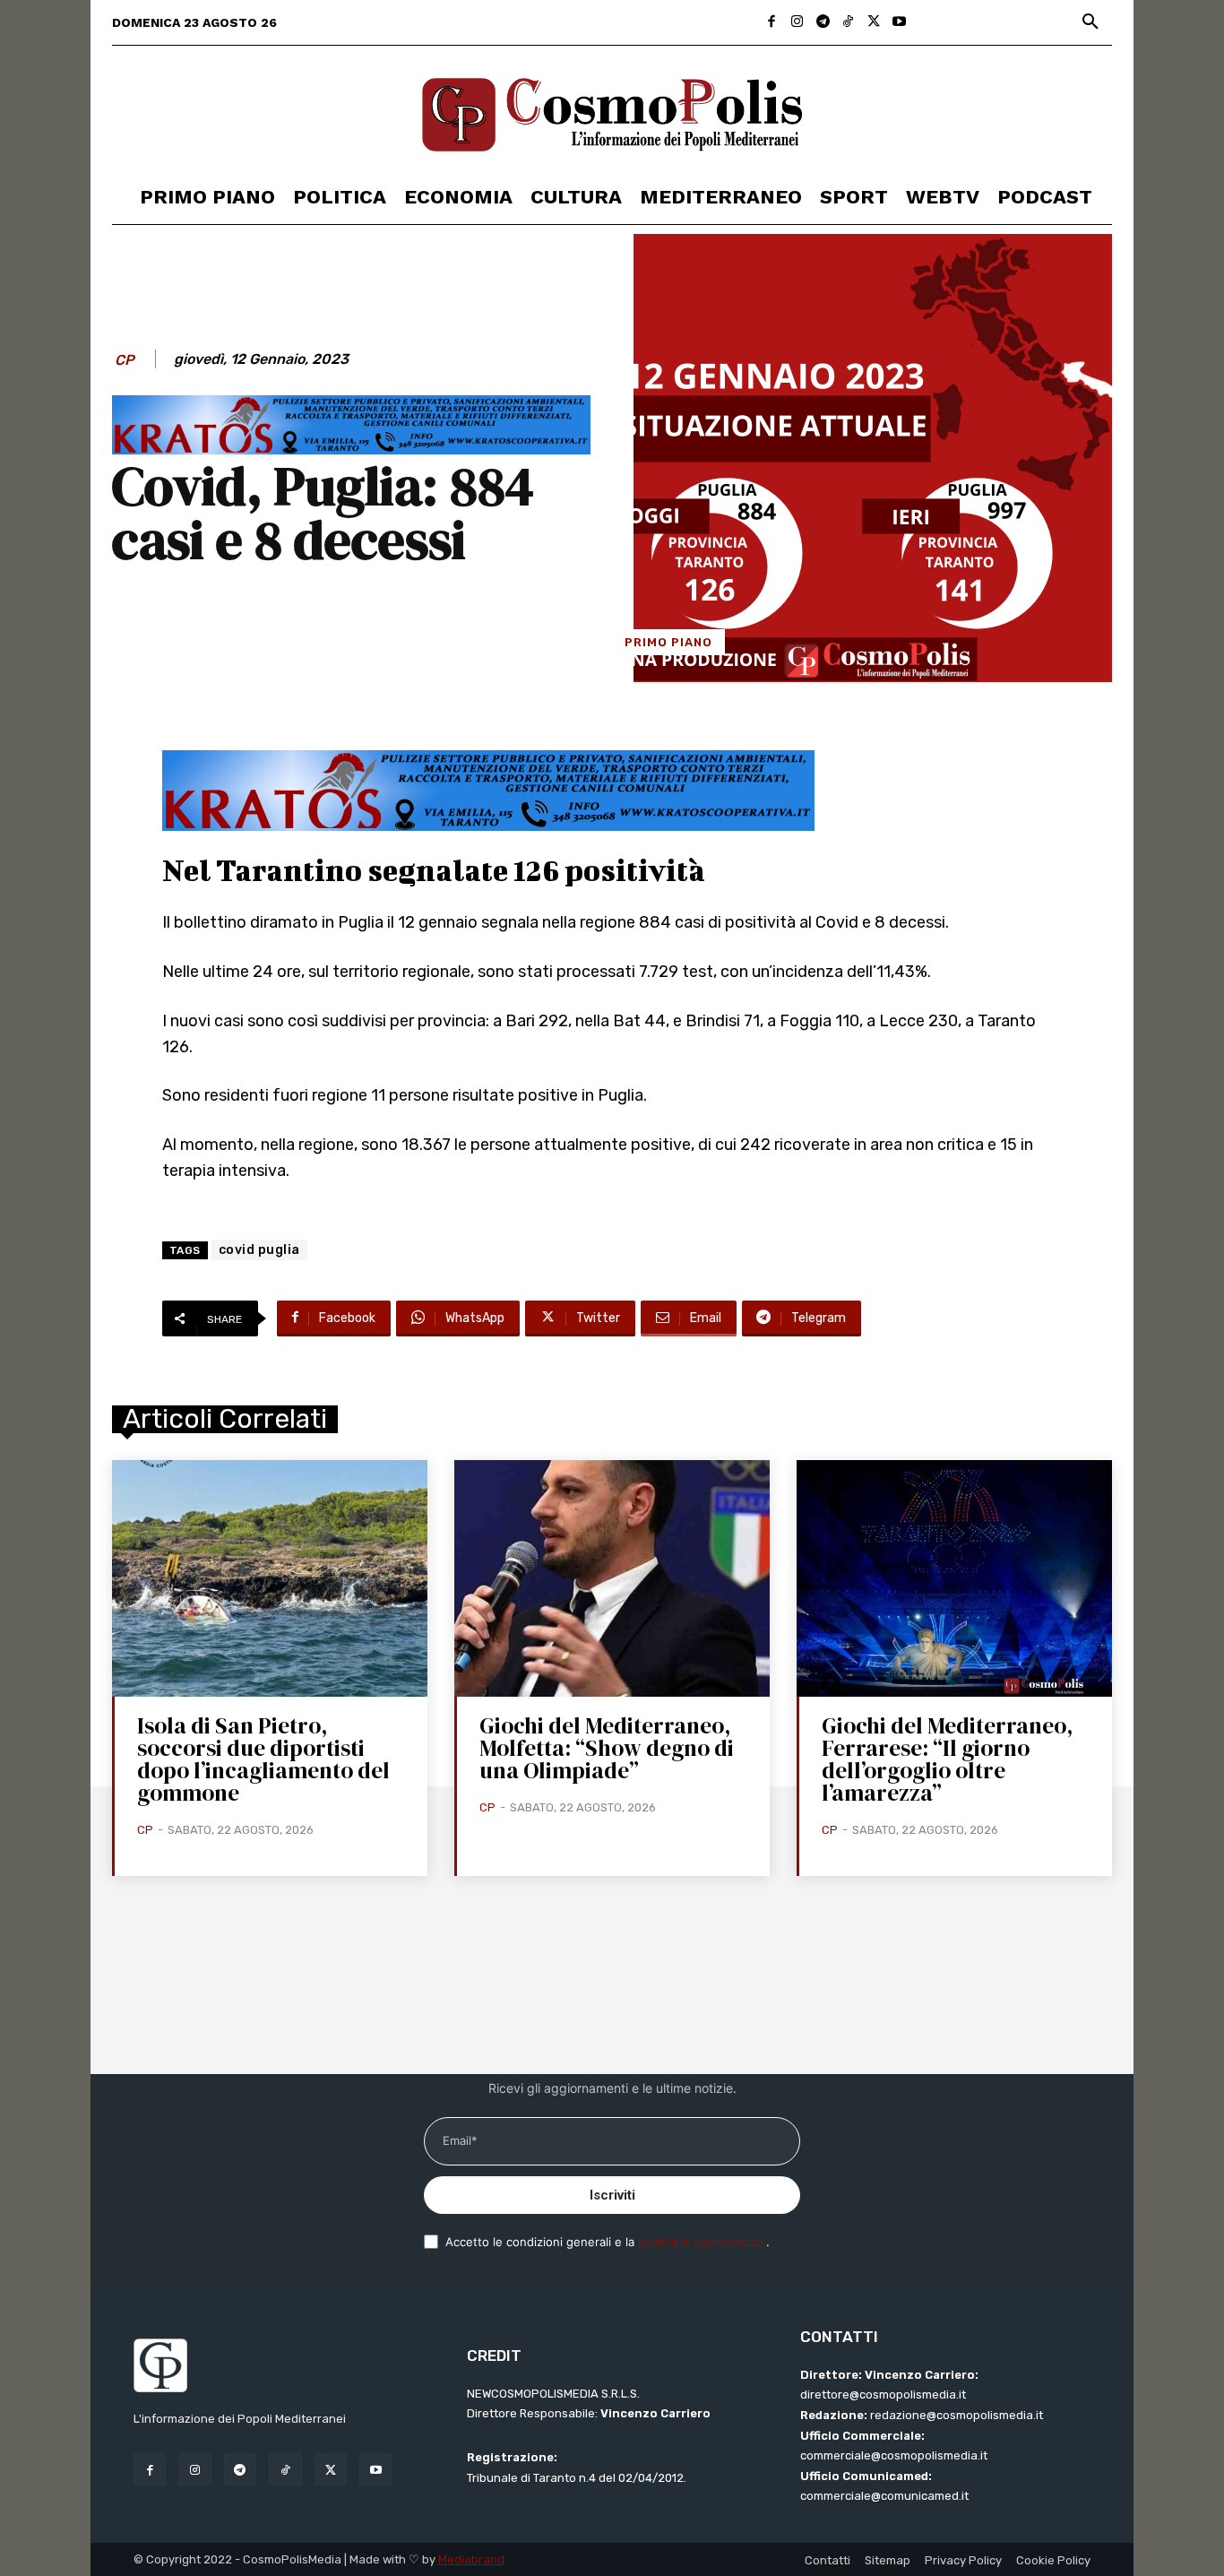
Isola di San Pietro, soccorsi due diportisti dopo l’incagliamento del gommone (263, 1759)
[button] (1090, 22)
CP (125, 360)
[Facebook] (772, 23)
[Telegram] (823, 23)
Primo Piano (668, 642)
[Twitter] (874, 23)
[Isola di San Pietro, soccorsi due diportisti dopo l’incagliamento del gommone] (270, 1578)
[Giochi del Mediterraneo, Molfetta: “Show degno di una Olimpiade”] (612, 1578)
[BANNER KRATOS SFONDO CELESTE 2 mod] (351, 450)
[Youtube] (899, 23)
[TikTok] (848, 23)
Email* (460, 2140)
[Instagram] (797, 23)
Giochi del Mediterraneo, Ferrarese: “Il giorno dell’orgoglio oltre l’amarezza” (948, 1759)
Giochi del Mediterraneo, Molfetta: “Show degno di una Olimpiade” (607, 1748)
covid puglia (259, 1250)
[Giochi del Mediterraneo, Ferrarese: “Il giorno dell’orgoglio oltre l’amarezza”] (954, 1578)
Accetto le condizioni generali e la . (608, 2242)
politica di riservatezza (702, 2242)
